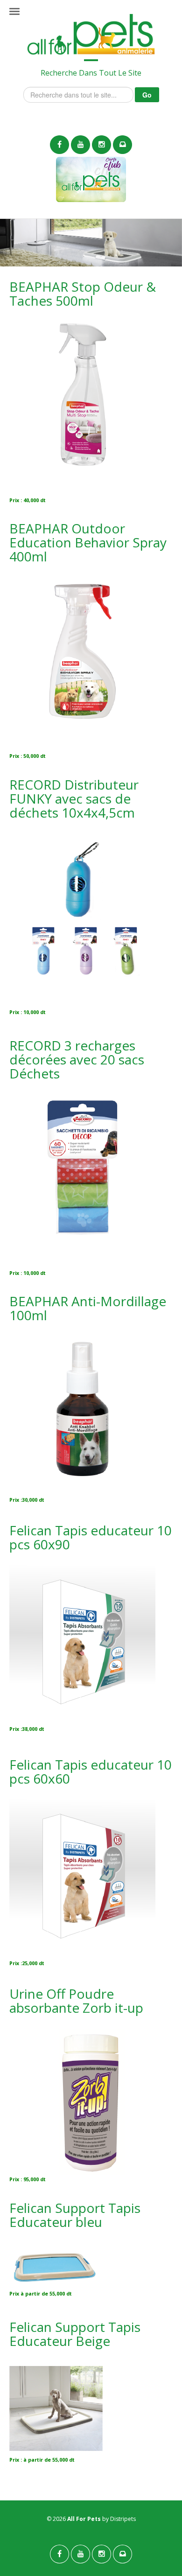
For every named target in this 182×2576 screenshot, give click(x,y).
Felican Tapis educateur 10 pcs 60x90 (91, 1537)
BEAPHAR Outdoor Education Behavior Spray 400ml (88, 542)
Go (147, 95)
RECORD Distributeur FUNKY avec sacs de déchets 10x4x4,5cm (74, 798)
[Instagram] (101, 145)
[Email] (122, 145)
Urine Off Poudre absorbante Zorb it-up (76, 2001)
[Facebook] (59, 145)
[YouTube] (80, 145)
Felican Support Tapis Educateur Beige (75, 2334)
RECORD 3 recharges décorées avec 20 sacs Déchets (77, 1059)
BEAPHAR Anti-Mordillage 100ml (88, 1308)
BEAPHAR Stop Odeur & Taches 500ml (83, 294)
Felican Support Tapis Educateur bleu (75, 2215)
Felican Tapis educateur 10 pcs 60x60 (91, 1771)
